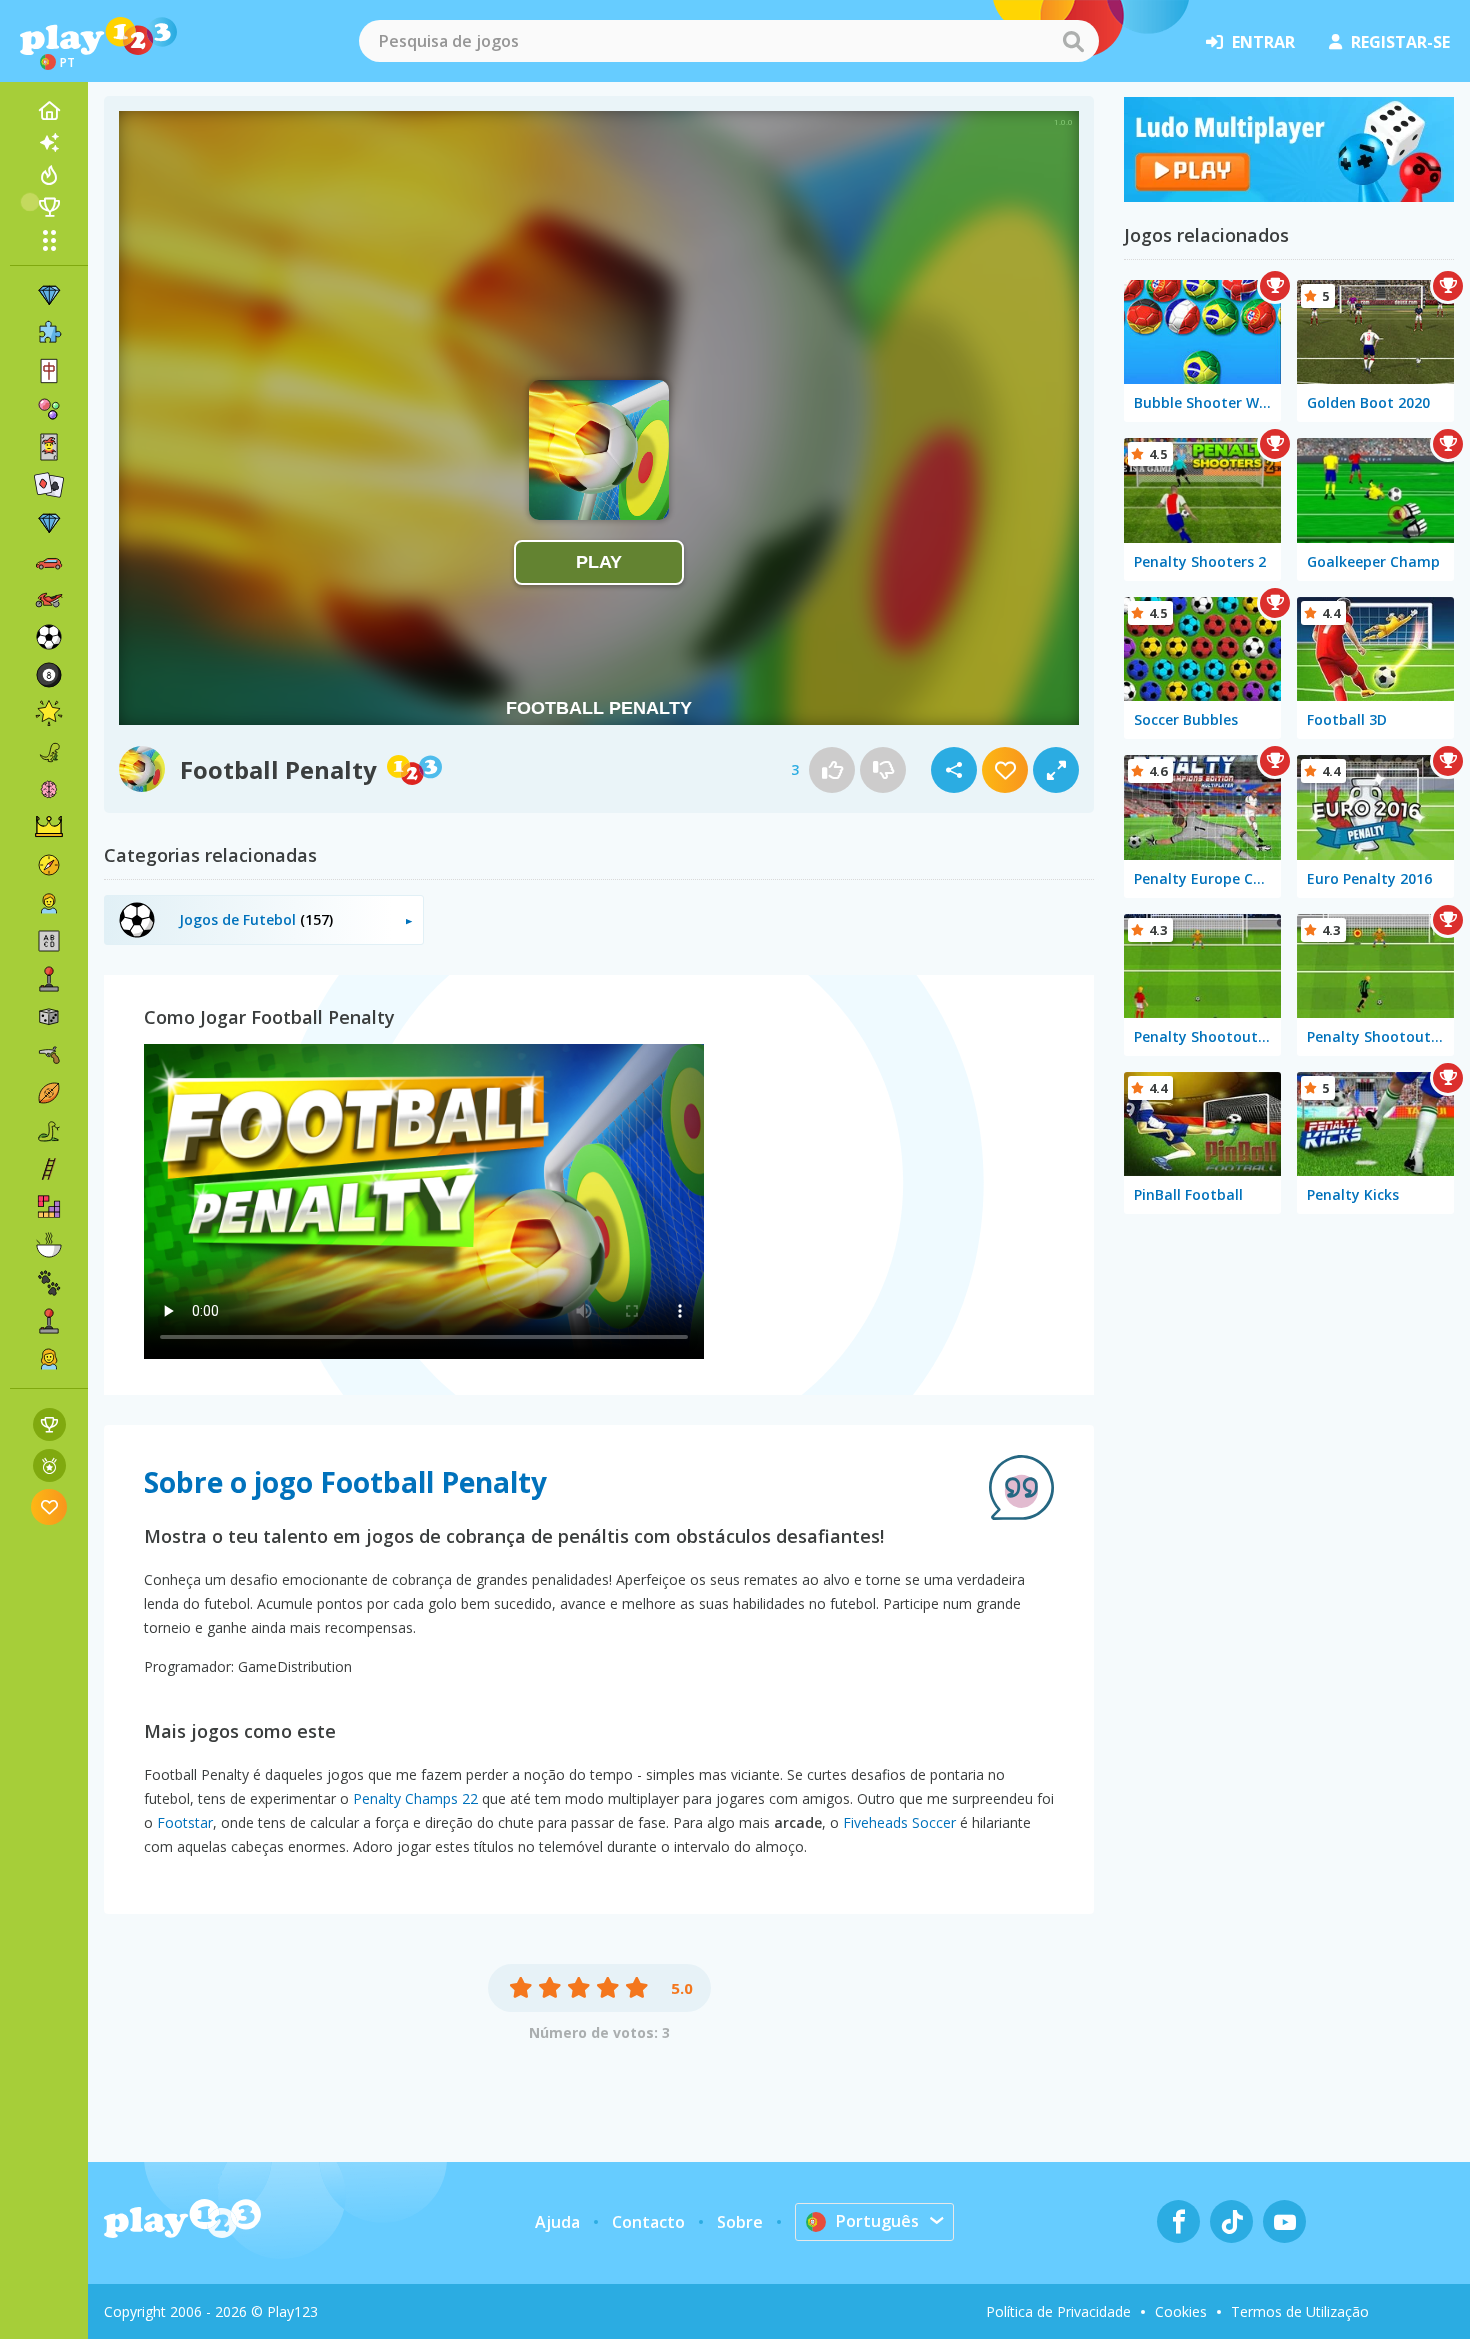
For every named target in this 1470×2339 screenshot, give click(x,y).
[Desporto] (49, 1093)
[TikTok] (1231, 2221)
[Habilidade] (49, 1169)
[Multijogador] (49, 1321)
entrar (1263, 42)
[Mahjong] (49, 371)
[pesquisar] (1073, 41)
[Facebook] (1178, 2221)
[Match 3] (49, 295)
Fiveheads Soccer (899, 1822)
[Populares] (49, 175)
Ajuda (557, 2222)
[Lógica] (49, 789)
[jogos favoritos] (49, 1506)
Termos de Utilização (1300, 2311)
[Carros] (49, 561)
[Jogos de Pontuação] (49, 1424)
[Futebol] (49, 637)
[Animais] (49, 1283)
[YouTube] (1284, 2221)
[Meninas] (49, 1359)
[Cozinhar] (49, 1245)
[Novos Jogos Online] (49, 143)
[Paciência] (49, 485)
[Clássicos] (49, 1131)
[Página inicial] (49, 111)
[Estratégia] (49, 827)
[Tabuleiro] (49, 1017)
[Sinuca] (49, 675)
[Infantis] (49, 903)
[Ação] (49, 865)
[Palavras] (49, 941)
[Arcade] (49, 979)
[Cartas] (49, 447)
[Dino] (49, 751)
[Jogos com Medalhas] (49, 1465)
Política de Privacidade (1058, 2311)
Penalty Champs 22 (415, 1798)
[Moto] (49, 599)
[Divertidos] (49, 713)
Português (877, 2221)
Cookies (1181, 2311)
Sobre (740, 2222)
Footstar (185, 1822)
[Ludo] (1289, 196)
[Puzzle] (49, 333)
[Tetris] (49, 1207)
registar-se (1400, 42)
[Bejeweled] (49, 523)
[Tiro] (49, 1055)
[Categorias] (49, 240)
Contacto (648, 2222)
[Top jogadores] (49, 207)
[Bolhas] (49, 409)
